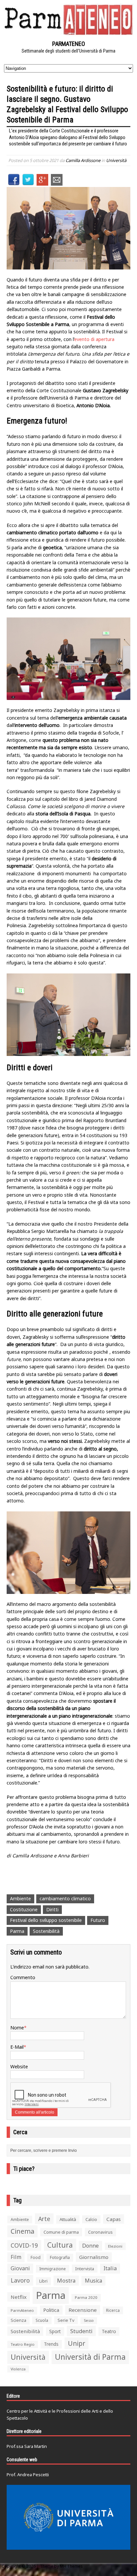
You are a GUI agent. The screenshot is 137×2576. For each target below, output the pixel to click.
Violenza (18, 2369)
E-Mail (17, 2047)
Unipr (76, 2343)
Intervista (85, 2269)
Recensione (83, 2310)
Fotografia (60, 2257)
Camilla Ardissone (83, 160)
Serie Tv (66, 2320)
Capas (114, 2219)
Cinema (22, 2231)
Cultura (60, 2245)
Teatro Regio (23, 2344)
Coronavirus (100, 2232)
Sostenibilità (46, 1931)
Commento (23, 1977)
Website (19, 2066)
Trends (51, 2344)
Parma (17, 1931)
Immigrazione (53, 2269)
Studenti (81, 2331)
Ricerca (113, 2310)
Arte (44, 2219)
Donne (90, 2246)
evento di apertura (94, 339)
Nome (17, 2028)
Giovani (20, 2268)
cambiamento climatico (65, 1898)
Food (36, 2257)
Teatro (109, 2331)
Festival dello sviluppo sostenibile (46, 1920)
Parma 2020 (86, 2297)
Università (116, 160)
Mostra (66, 2280)
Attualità (68, 2219)
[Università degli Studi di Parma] (68, 2517)
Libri (43, 2281)
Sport (55, 2331)
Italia (110, 2268)
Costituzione (24, 1909)
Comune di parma (61, 2232)
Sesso (89, 2320)
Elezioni (115, 2246)
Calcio (91, 2219)
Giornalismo (94, 2257)
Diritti (52, 1909)
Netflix (19, 2297)
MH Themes (71, 2566)
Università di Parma (90, 2357)
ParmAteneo (22, 2310)
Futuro (98, 1920)
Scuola (42, 2320)
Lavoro (20, 2280)
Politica (51, 2310)
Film (16, 2257)
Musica (93, 2281)
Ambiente (20, 1898)
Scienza (18, 2320)
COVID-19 (24, 2245)
